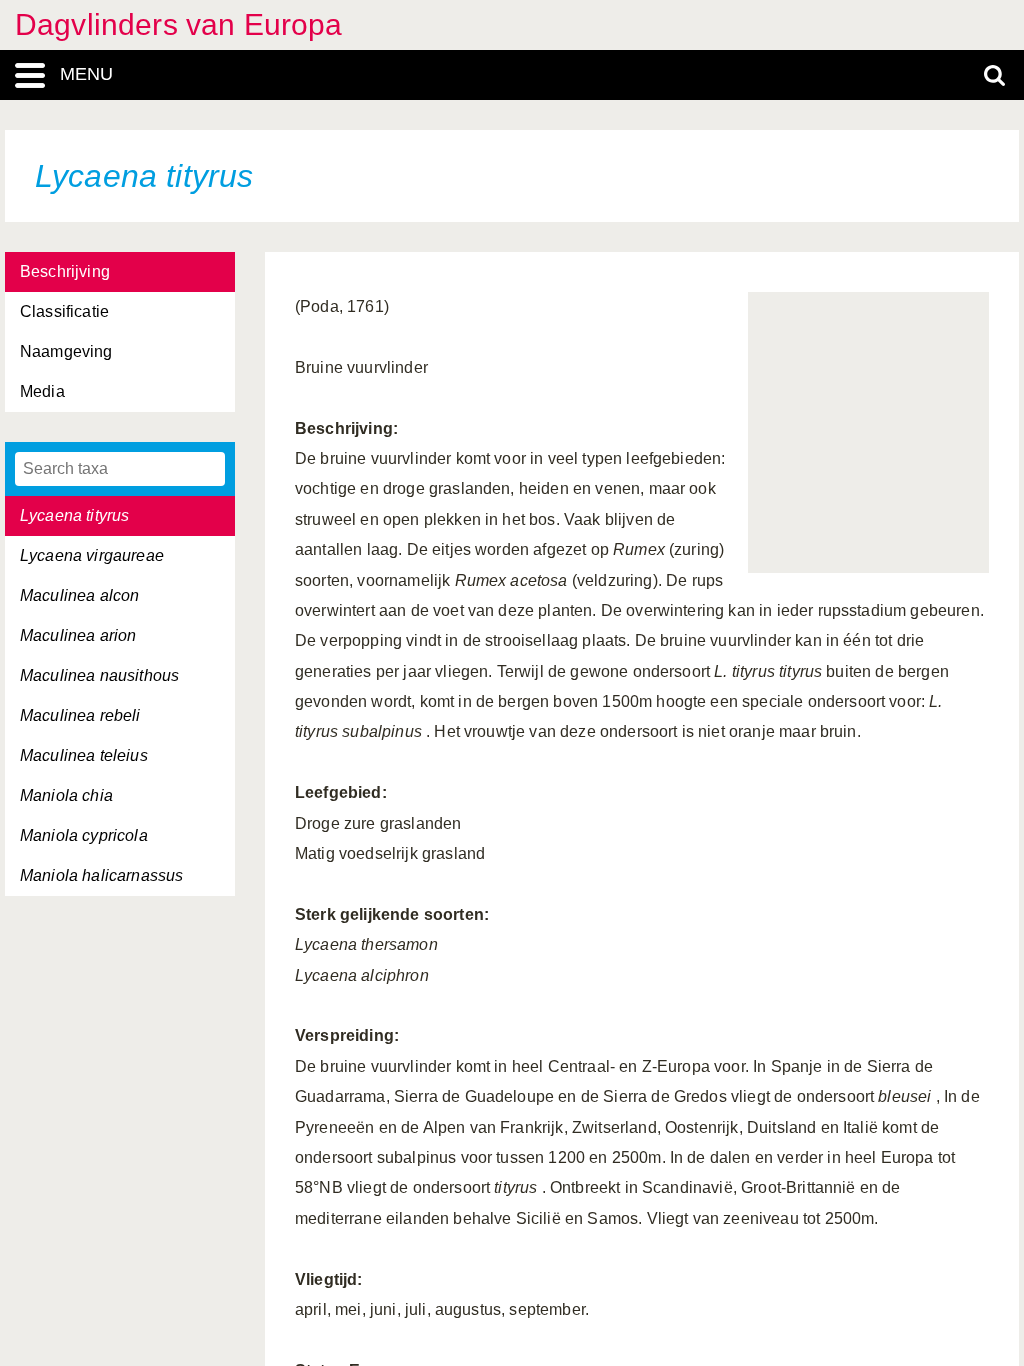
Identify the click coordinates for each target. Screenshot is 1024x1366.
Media (42, 391)
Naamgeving (66, 351)
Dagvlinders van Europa (179, 24)
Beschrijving (65, 271)
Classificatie (64, 311)
